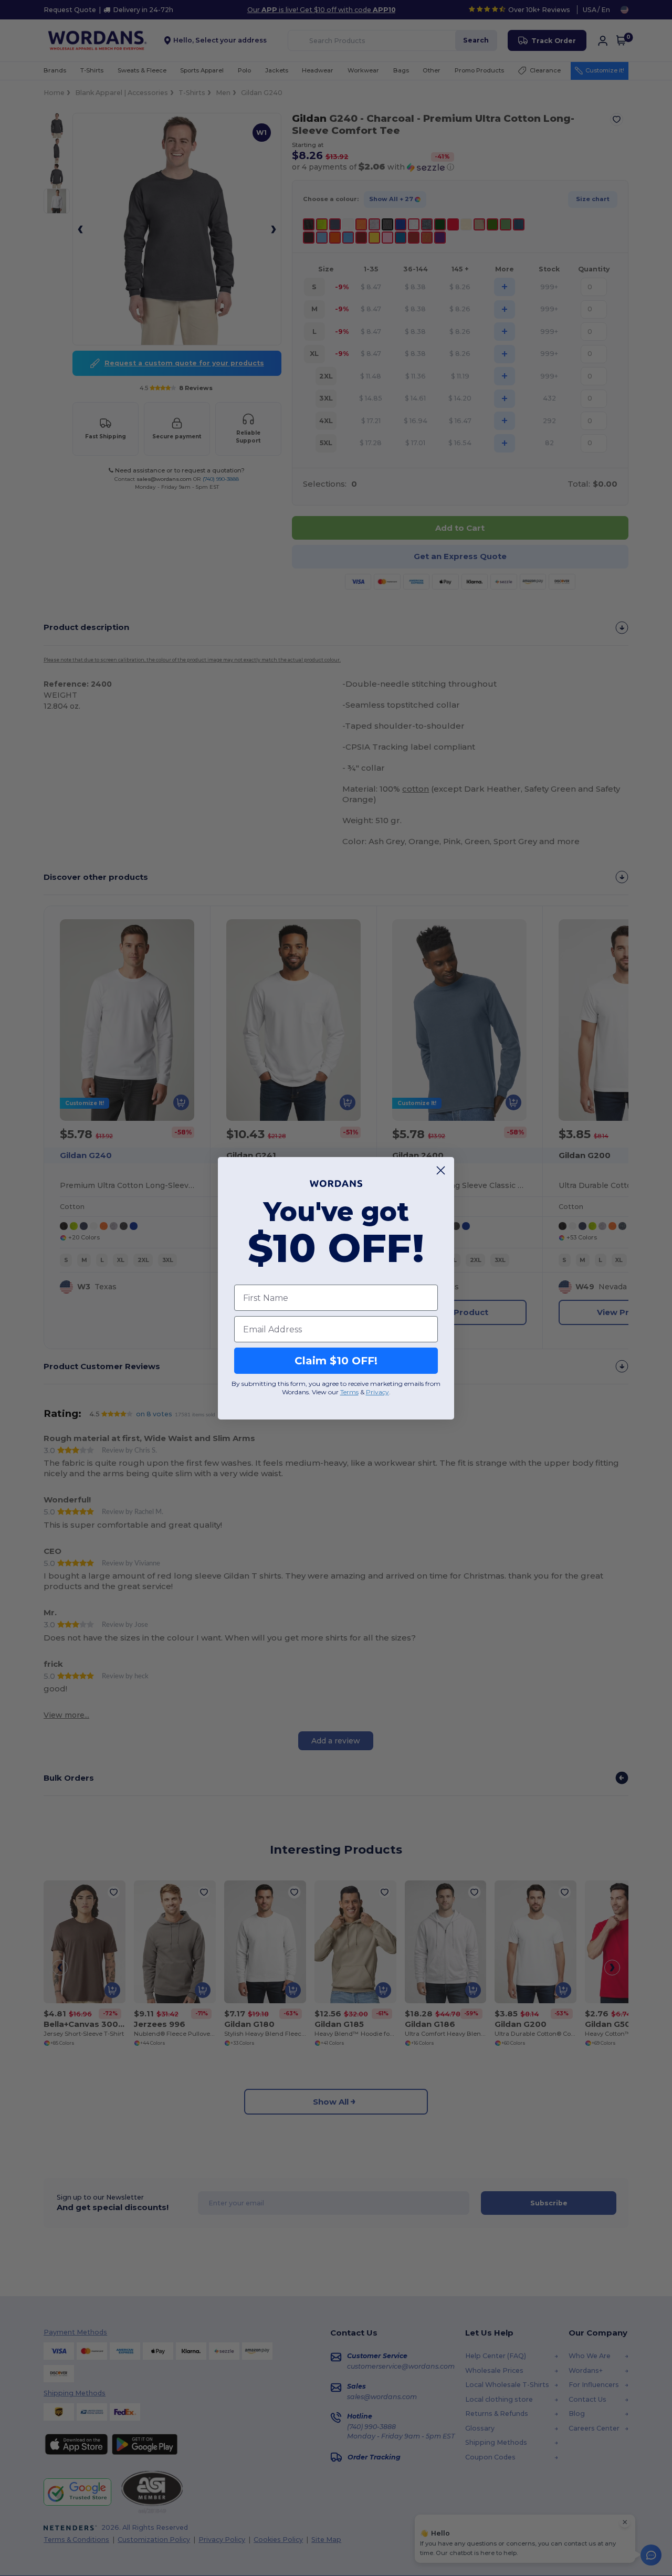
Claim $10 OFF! (336, 1361)
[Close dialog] (441, 1170)
